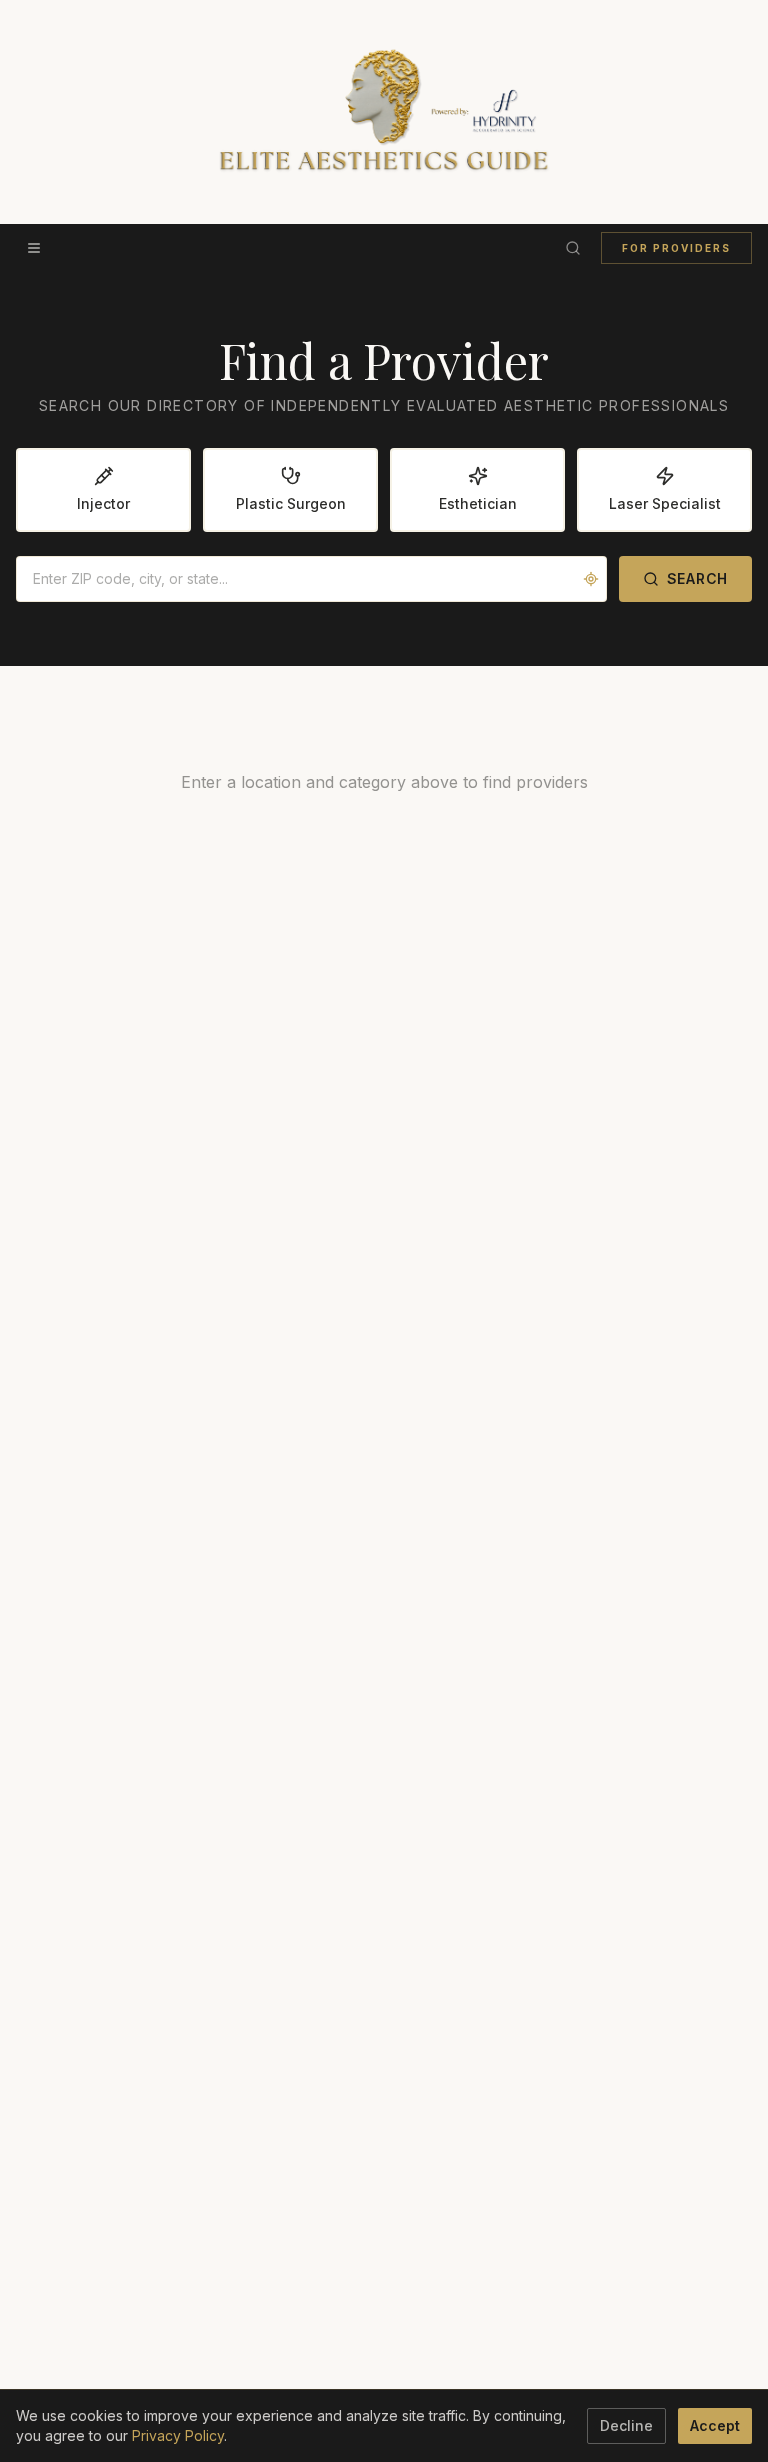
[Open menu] (34, 248)
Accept (715, 2425)
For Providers (676, 248)
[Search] (573, 248)
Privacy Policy (178, 2435)
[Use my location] (591, 579)
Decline (626, 2425)
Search (697, 578)
